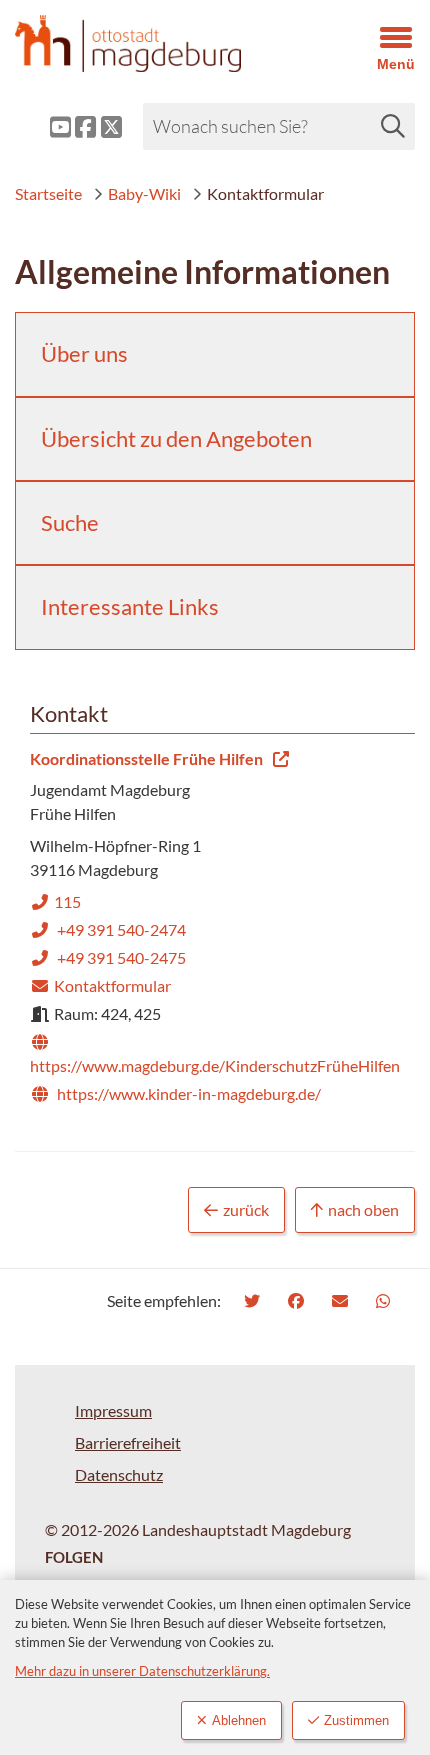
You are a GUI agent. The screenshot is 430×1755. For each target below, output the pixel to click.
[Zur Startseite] (161, 43)
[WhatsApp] (385, 1300)
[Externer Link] (45, 127)
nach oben (363, 1209)
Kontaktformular (100, 985)
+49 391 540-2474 (108, 929)
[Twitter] (254, 1300)
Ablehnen (239, 1720)
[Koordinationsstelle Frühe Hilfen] (215, 927)
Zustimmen (356, 1720)
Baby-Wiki (144, 193)
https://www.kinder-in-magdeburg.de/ (175, 1093)
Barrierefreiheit (128, 1442)
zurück (246, 1209)
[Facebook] (298, 1300)
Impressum (113, 1410)
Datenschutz (119, 1474)
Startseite (48, 193)
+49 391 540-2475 (108, 957)
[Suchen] (393, 126)
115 (55, 901)
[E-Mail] (342, 1300)
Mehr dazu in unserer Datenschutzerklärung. (142, 1671)
